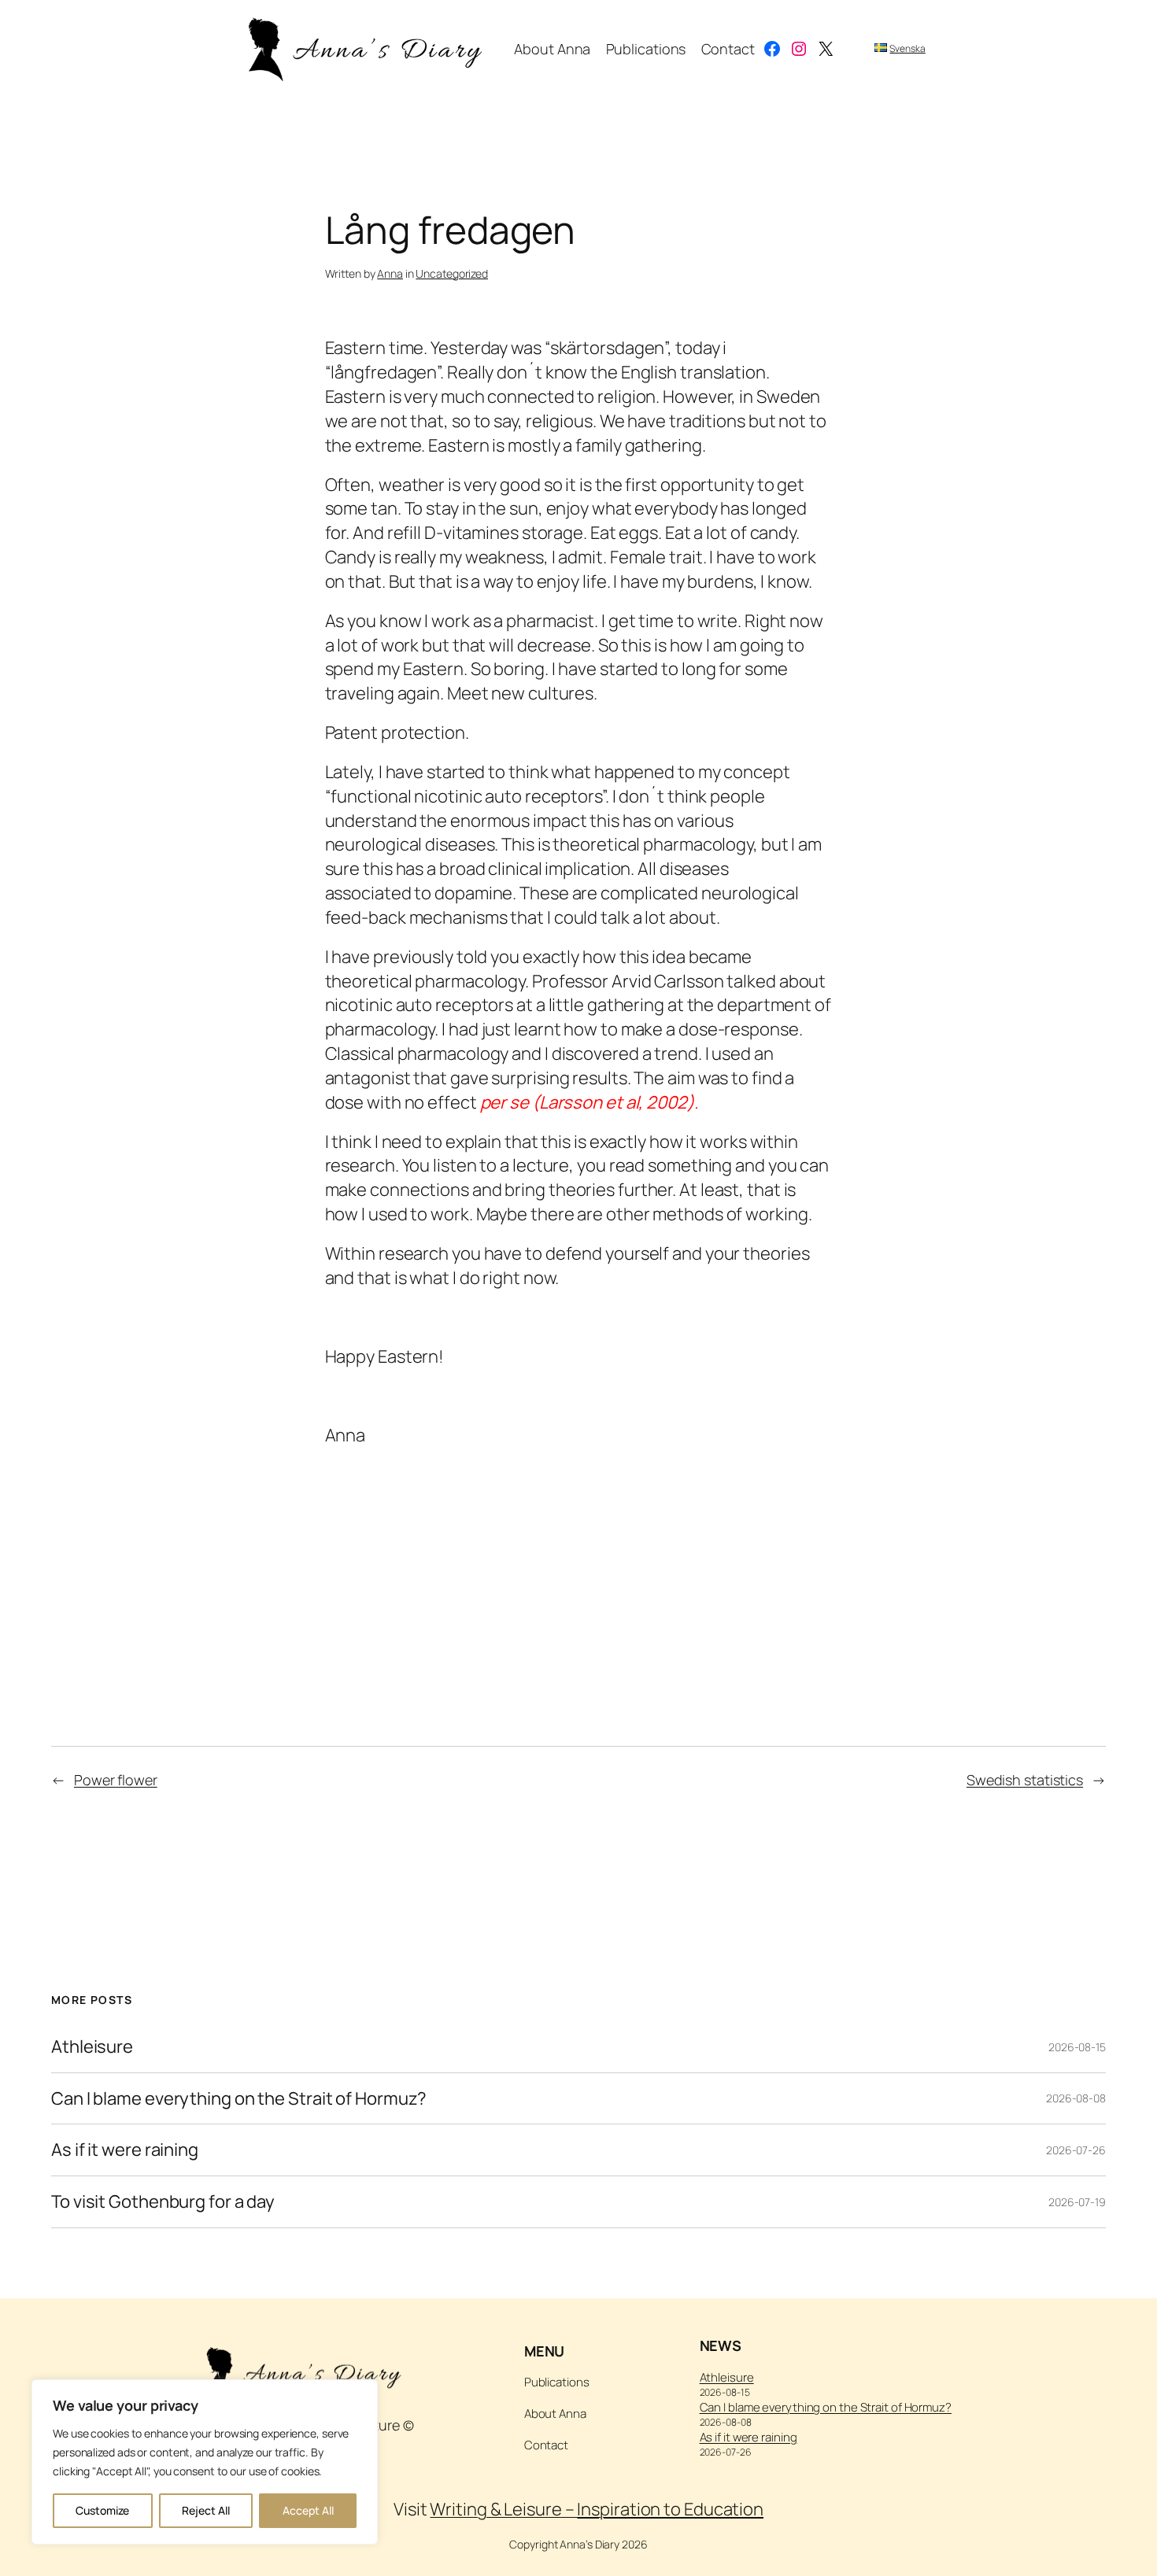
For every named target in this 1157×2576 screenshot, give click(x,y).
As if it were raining (125, 2150)
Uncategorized (452, 273)
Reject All (206, 2510)
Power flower (116, 1780)
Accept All (308, 2510)
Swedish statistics (1025, 1780)
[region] (205, 2462)
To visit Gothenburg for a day (163, 2202)
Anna (390, 273)
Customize (102, 2510)
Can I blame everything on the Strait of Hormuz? (239, 2099)
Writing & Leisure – (597, 2509)
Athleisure (92, 2047)
